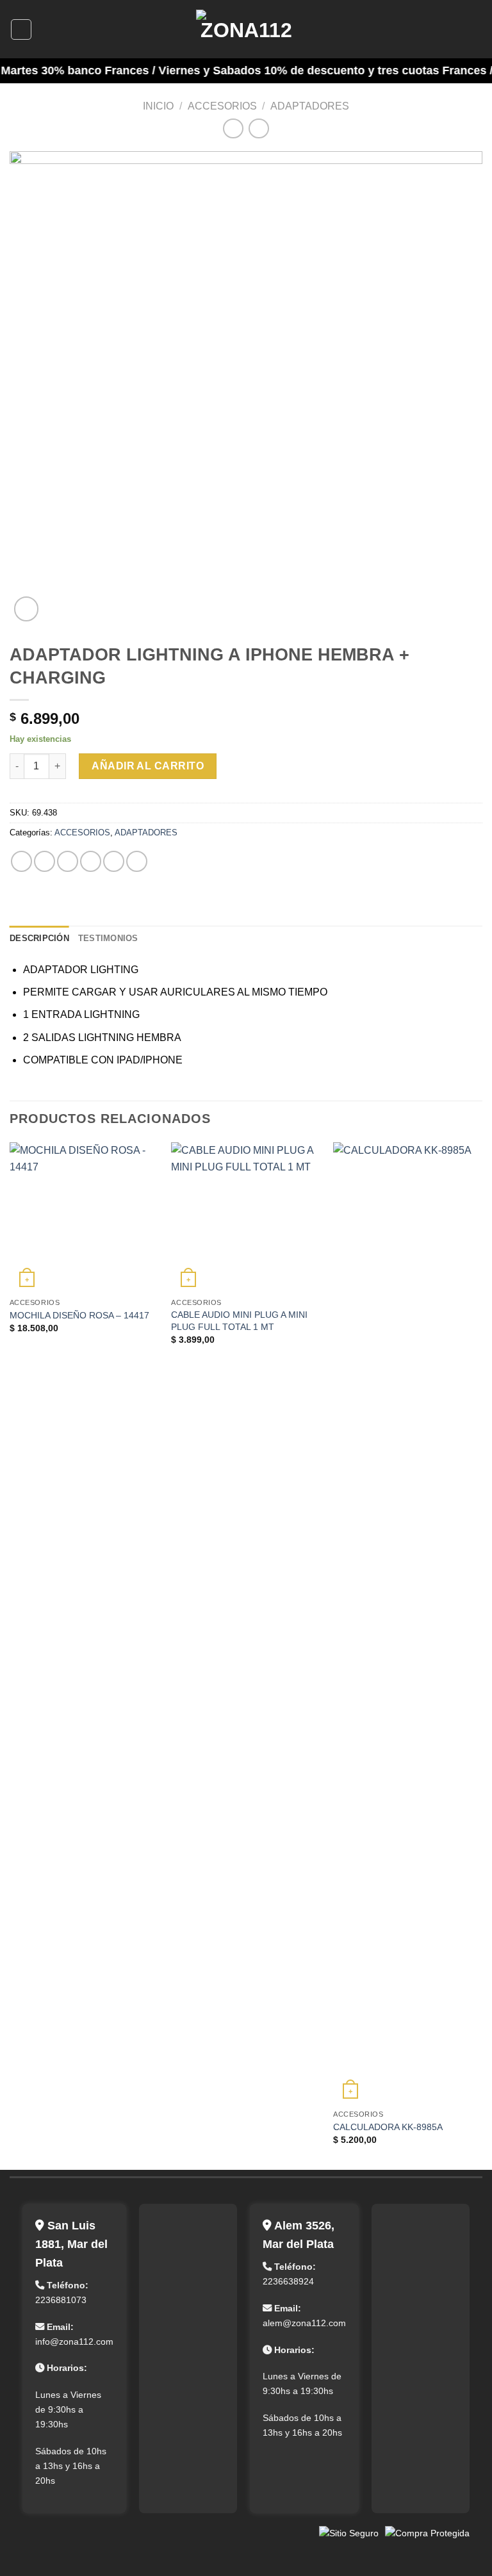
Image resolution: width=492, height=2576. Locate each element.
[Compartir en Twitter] (68, 861)
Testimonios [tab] (108, 938)
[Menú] (21, 29)
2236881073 (61, 2300)
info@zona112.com (74, 2342)
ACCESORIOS (222, 106)
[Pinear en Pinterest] (114, 861)
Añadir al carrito (148, 766)
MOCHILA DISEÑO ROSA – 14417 (79, 1315)
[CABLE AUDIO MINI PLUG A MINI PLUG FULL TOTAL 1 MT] (246, 1217)
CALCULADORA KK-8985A (388, 2127)
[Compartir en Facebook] (45, 861)
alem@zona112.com (304, 2323)
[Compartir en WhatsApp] (21, 861)
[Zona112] (246, 29)
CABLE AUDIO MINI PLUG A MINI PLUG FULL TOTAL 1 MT (239, 1321)
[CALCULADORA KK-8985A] (408, 1623)
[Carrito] (476, 29)
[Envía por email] (91, 861)
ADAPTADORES (310, 106)
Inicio (158, 106)
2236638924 (288, 2281)
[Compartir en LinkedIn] (137, 861)
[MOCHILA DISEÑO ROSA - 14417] (84, 1217)
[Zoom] (27, 609)
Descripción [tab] (39, 938)
